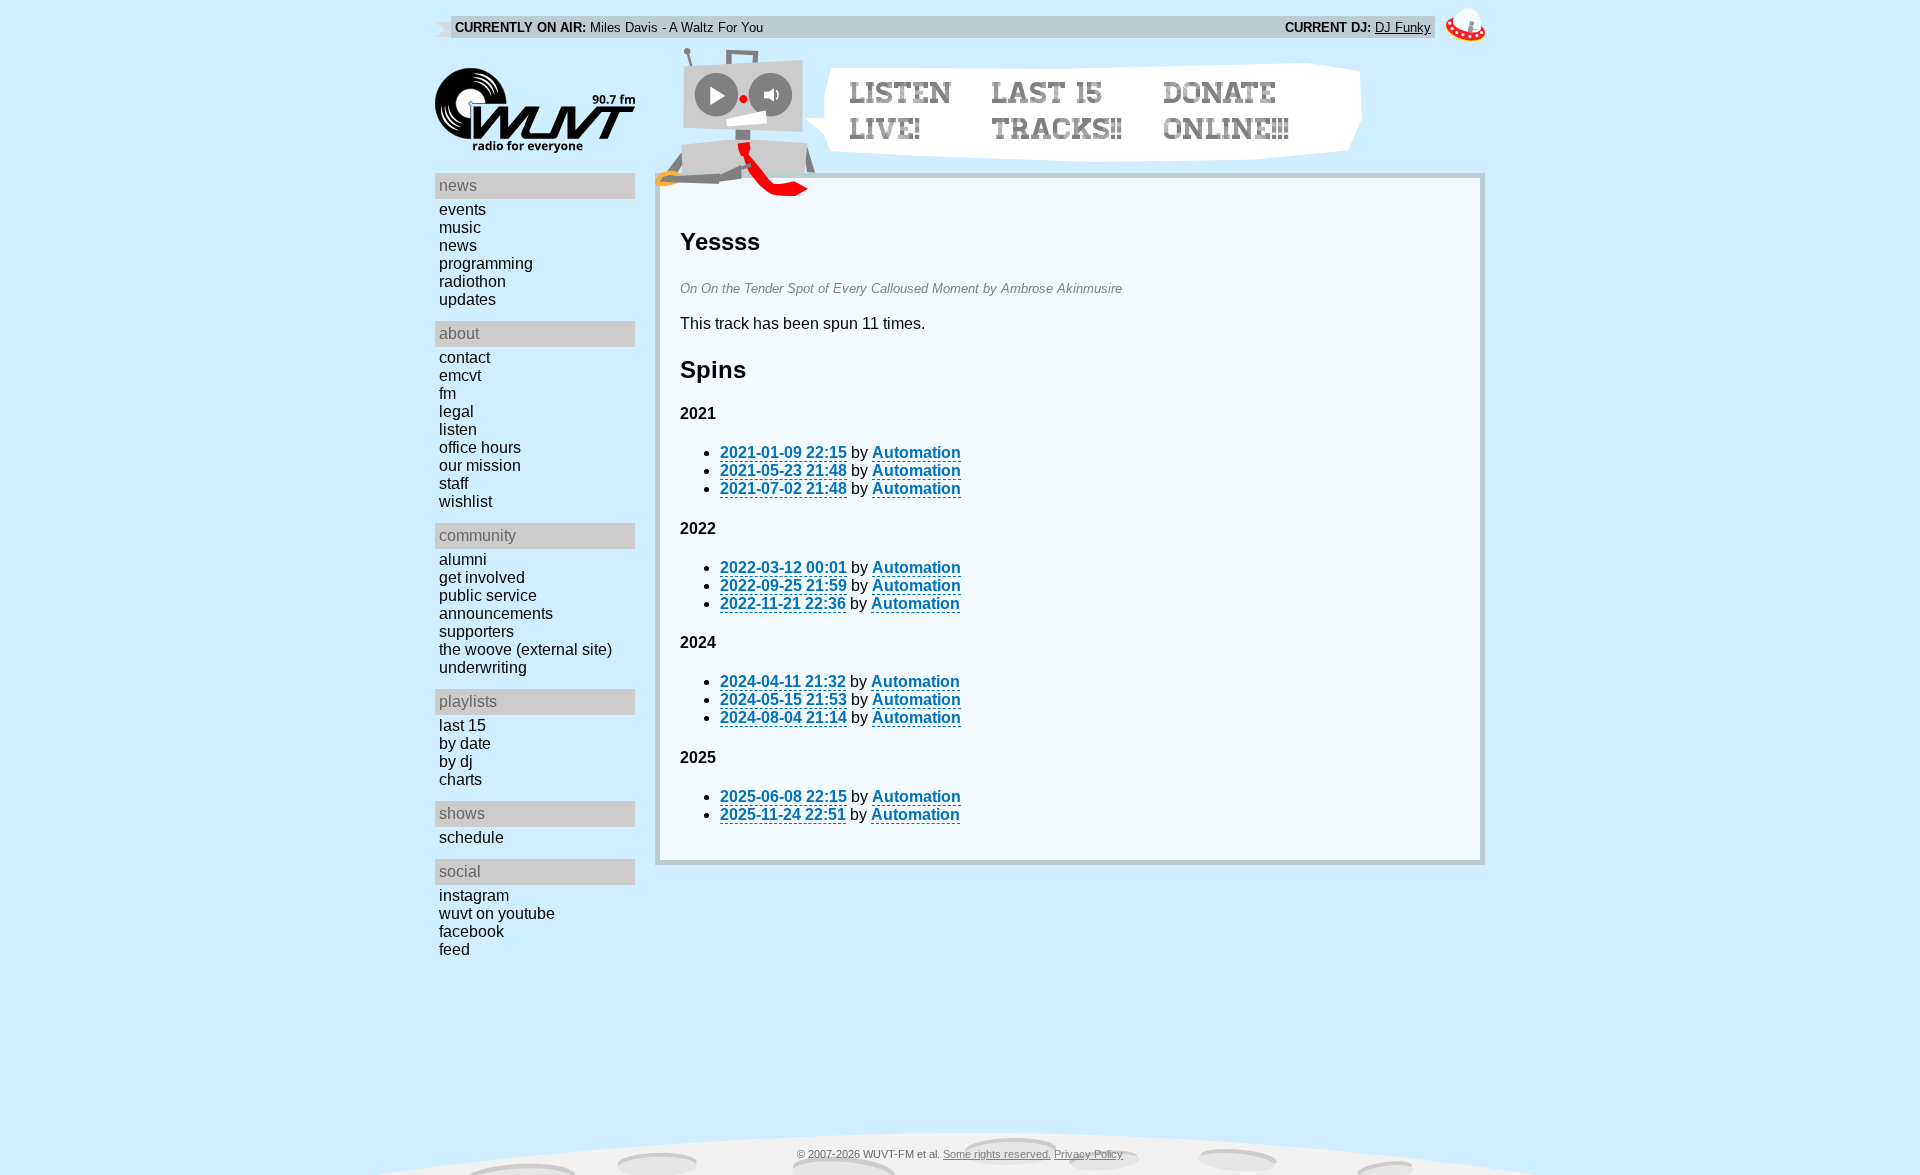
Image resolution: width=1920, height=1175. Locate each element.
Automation (916, 452)
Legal (456, 411)
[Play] (716, 94)
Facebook (471, 931)
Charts (460, 779)
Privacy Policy (1088, 1154)
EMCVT (460, 375)
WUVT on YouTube (497, 913)
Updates (467, 299)
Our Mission (480, 465)
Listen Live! (901, 111)
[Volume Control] (773, 94)
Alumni (463, 559)
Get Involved (482, 577)
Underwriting (483, 667)
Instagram (474, 895)
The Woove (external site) (525, 649)
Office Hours (480, 447)
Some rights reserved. (997, 1154)
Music (460, 227)
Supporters (476, 631)
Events (462, 209)
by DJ (456, 761)
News (458, 245)
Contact (464, 357)
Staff (453, 483)
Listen (458, 429)
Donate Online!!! (1227, 111)
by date (465, 743)
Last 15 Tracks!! (1057, 111)
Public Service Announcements (496, 604)
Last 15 (462, 725)
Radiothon (472, 281)
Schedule (471, 837)
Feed (454, 949)
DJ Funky (1403, 27)
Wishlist (465, 501)
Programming (486, 263)
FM (447, 393)
